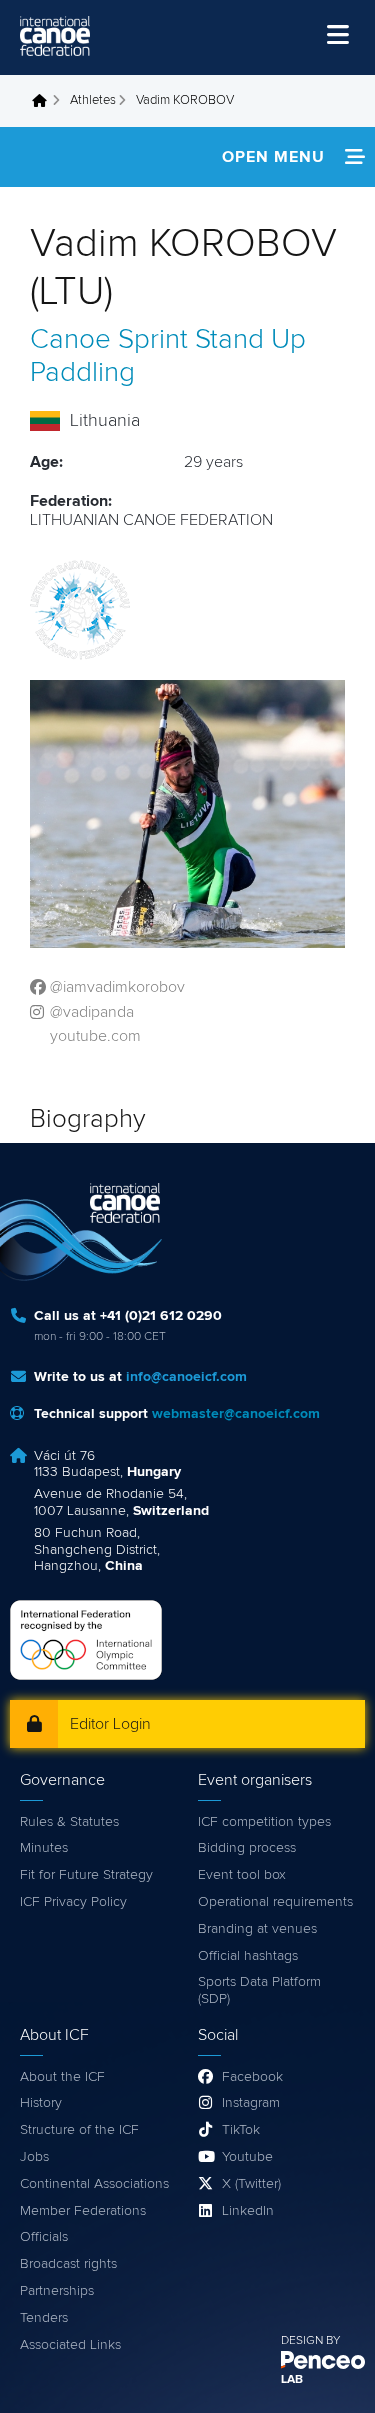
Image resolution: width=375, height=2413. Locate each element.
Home (45, 101)
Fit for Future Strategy (86, 1875)
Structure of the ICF (79, 2130)
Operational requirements (275, 1902)
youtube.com (95, 1036)
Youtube (247, 2157)
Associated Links (70, 2345)
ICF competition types (264, 1822)
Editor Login (110, 1724)
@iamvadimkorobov (117, 987)
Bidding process (247, 1848)
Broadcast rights (68, 2264)
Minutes (44, 1848)
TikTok (241, 2130)
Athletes (93, 100)
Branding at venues (257, 1929)
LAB (292, 2380)
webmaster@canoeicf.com (236, 1414)
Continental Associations (94, 2184)
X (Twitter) (251, 2184)
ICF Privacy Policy (73, 1902)
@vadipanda (92, 1012)
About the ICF (62, 2077)
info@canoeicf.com (186, 1377)
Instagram (251, 2103)
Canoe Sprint (109, 340)
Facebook (252, 2077)
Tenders (44, 2318)
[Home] (55, 36)
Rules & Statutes (69, 1822)
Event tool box (242, 1875)
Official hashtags (248, 1956)
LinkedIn (248, 2211)
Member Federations (83, 2211)
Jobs (34, 2157)
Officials (44, 2237)
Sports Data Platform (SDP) (259, 1990)
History (41, 2103)
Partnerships (57, 2291)
